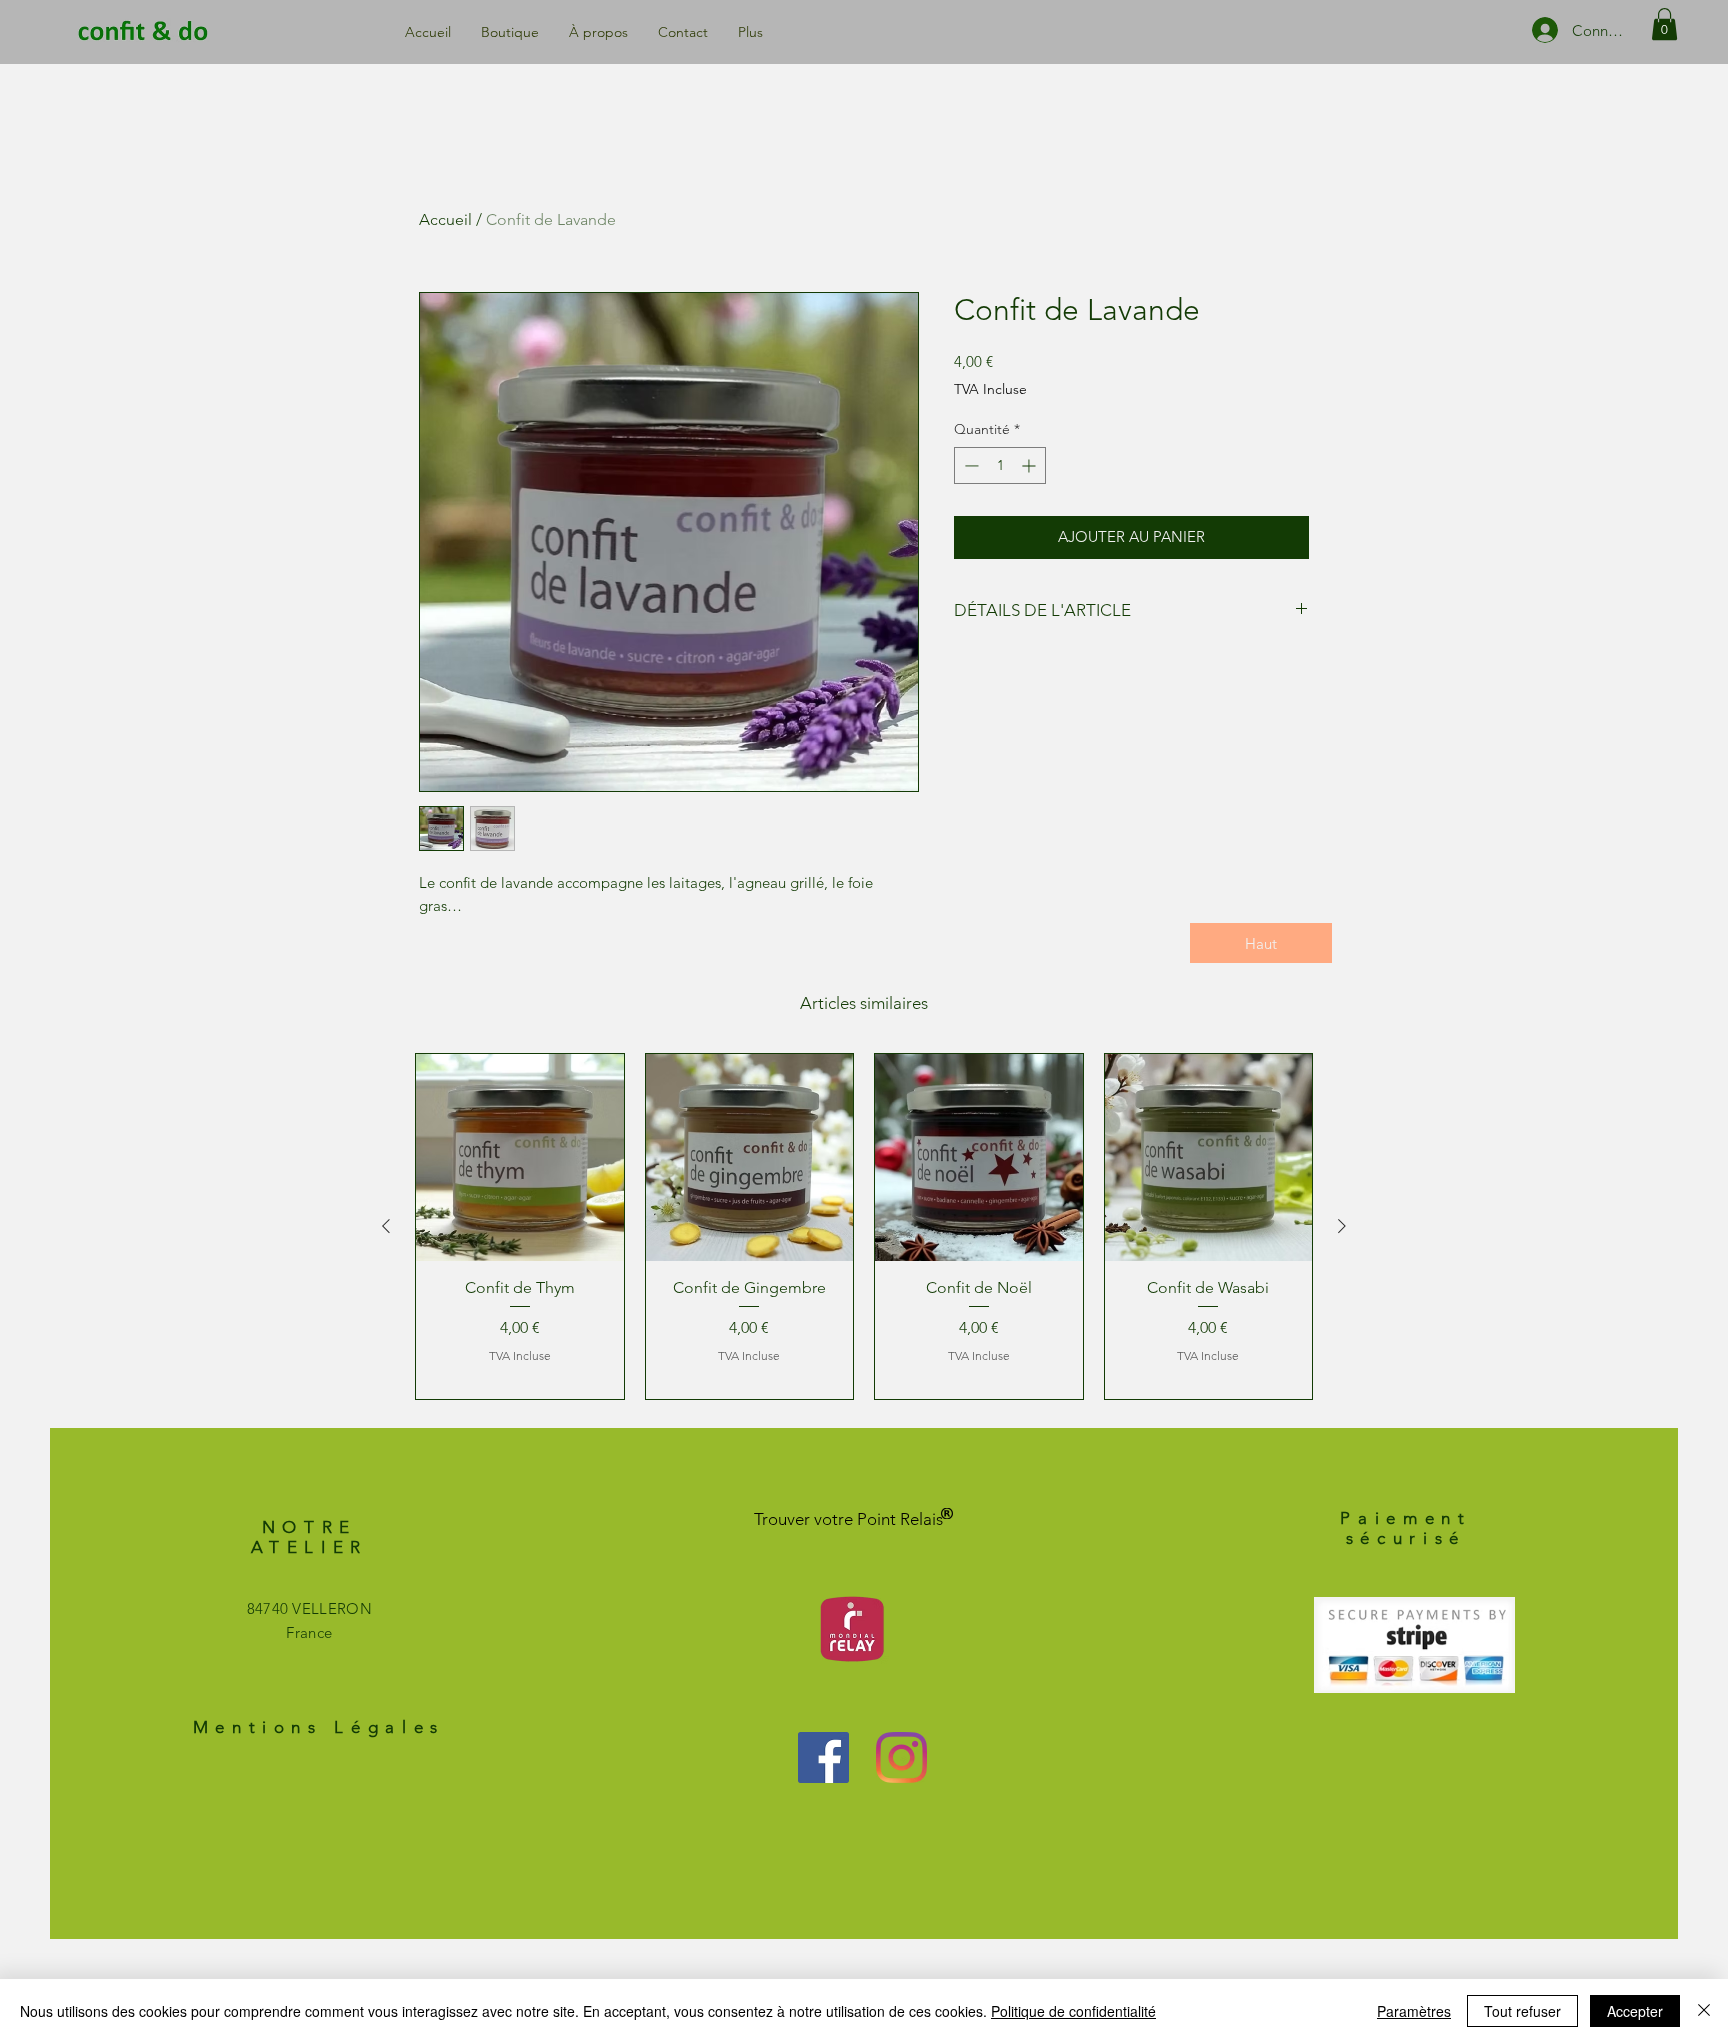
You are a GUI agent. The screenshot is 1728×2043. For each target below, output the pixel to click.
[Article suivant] (1342, 1226)
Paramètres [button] (1414, 2011)
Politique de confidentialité (1073, 2011)
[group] (864, 1226)
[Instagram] (901, 1757)
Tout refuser (1522, 2011)
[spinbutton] (1000, 465)
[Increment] (1030, 465)
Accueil (445, 219)
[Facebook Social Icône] (823, 1757)
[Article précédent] (386, 1226)
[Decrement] (969, 465)
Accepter (1635, 2011)
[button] (1664, 24)
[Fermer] (1704, 2011)
